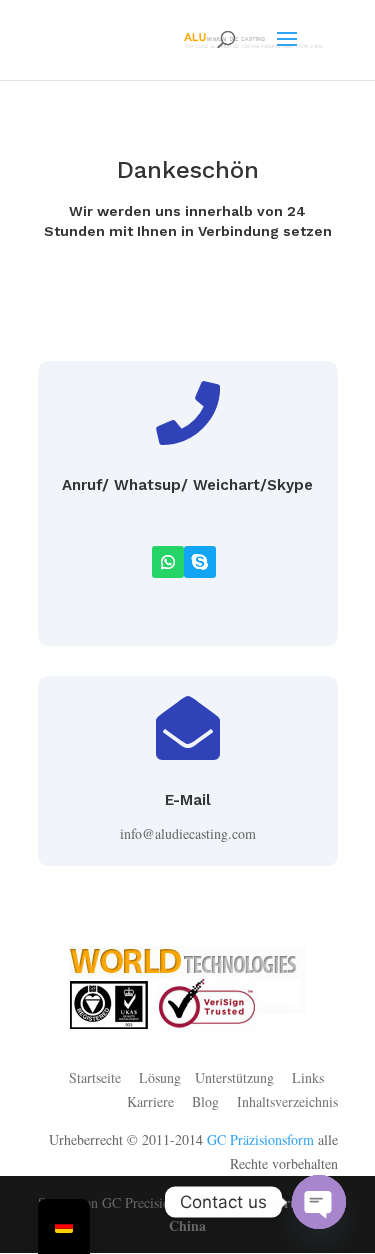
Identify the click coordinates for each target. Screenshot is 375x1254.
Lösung (160, 1077)
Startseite (95, 1077)
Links (308, 1077)
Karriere (150, 1101)
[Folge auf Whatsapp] (168, 562)
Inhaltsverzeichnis (287, 1101)
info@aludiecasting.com (188, 833)
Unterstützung (234, 1077)
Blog (208, 1101)
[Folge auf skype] (200, 562)
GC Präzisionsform (260, 1139)
